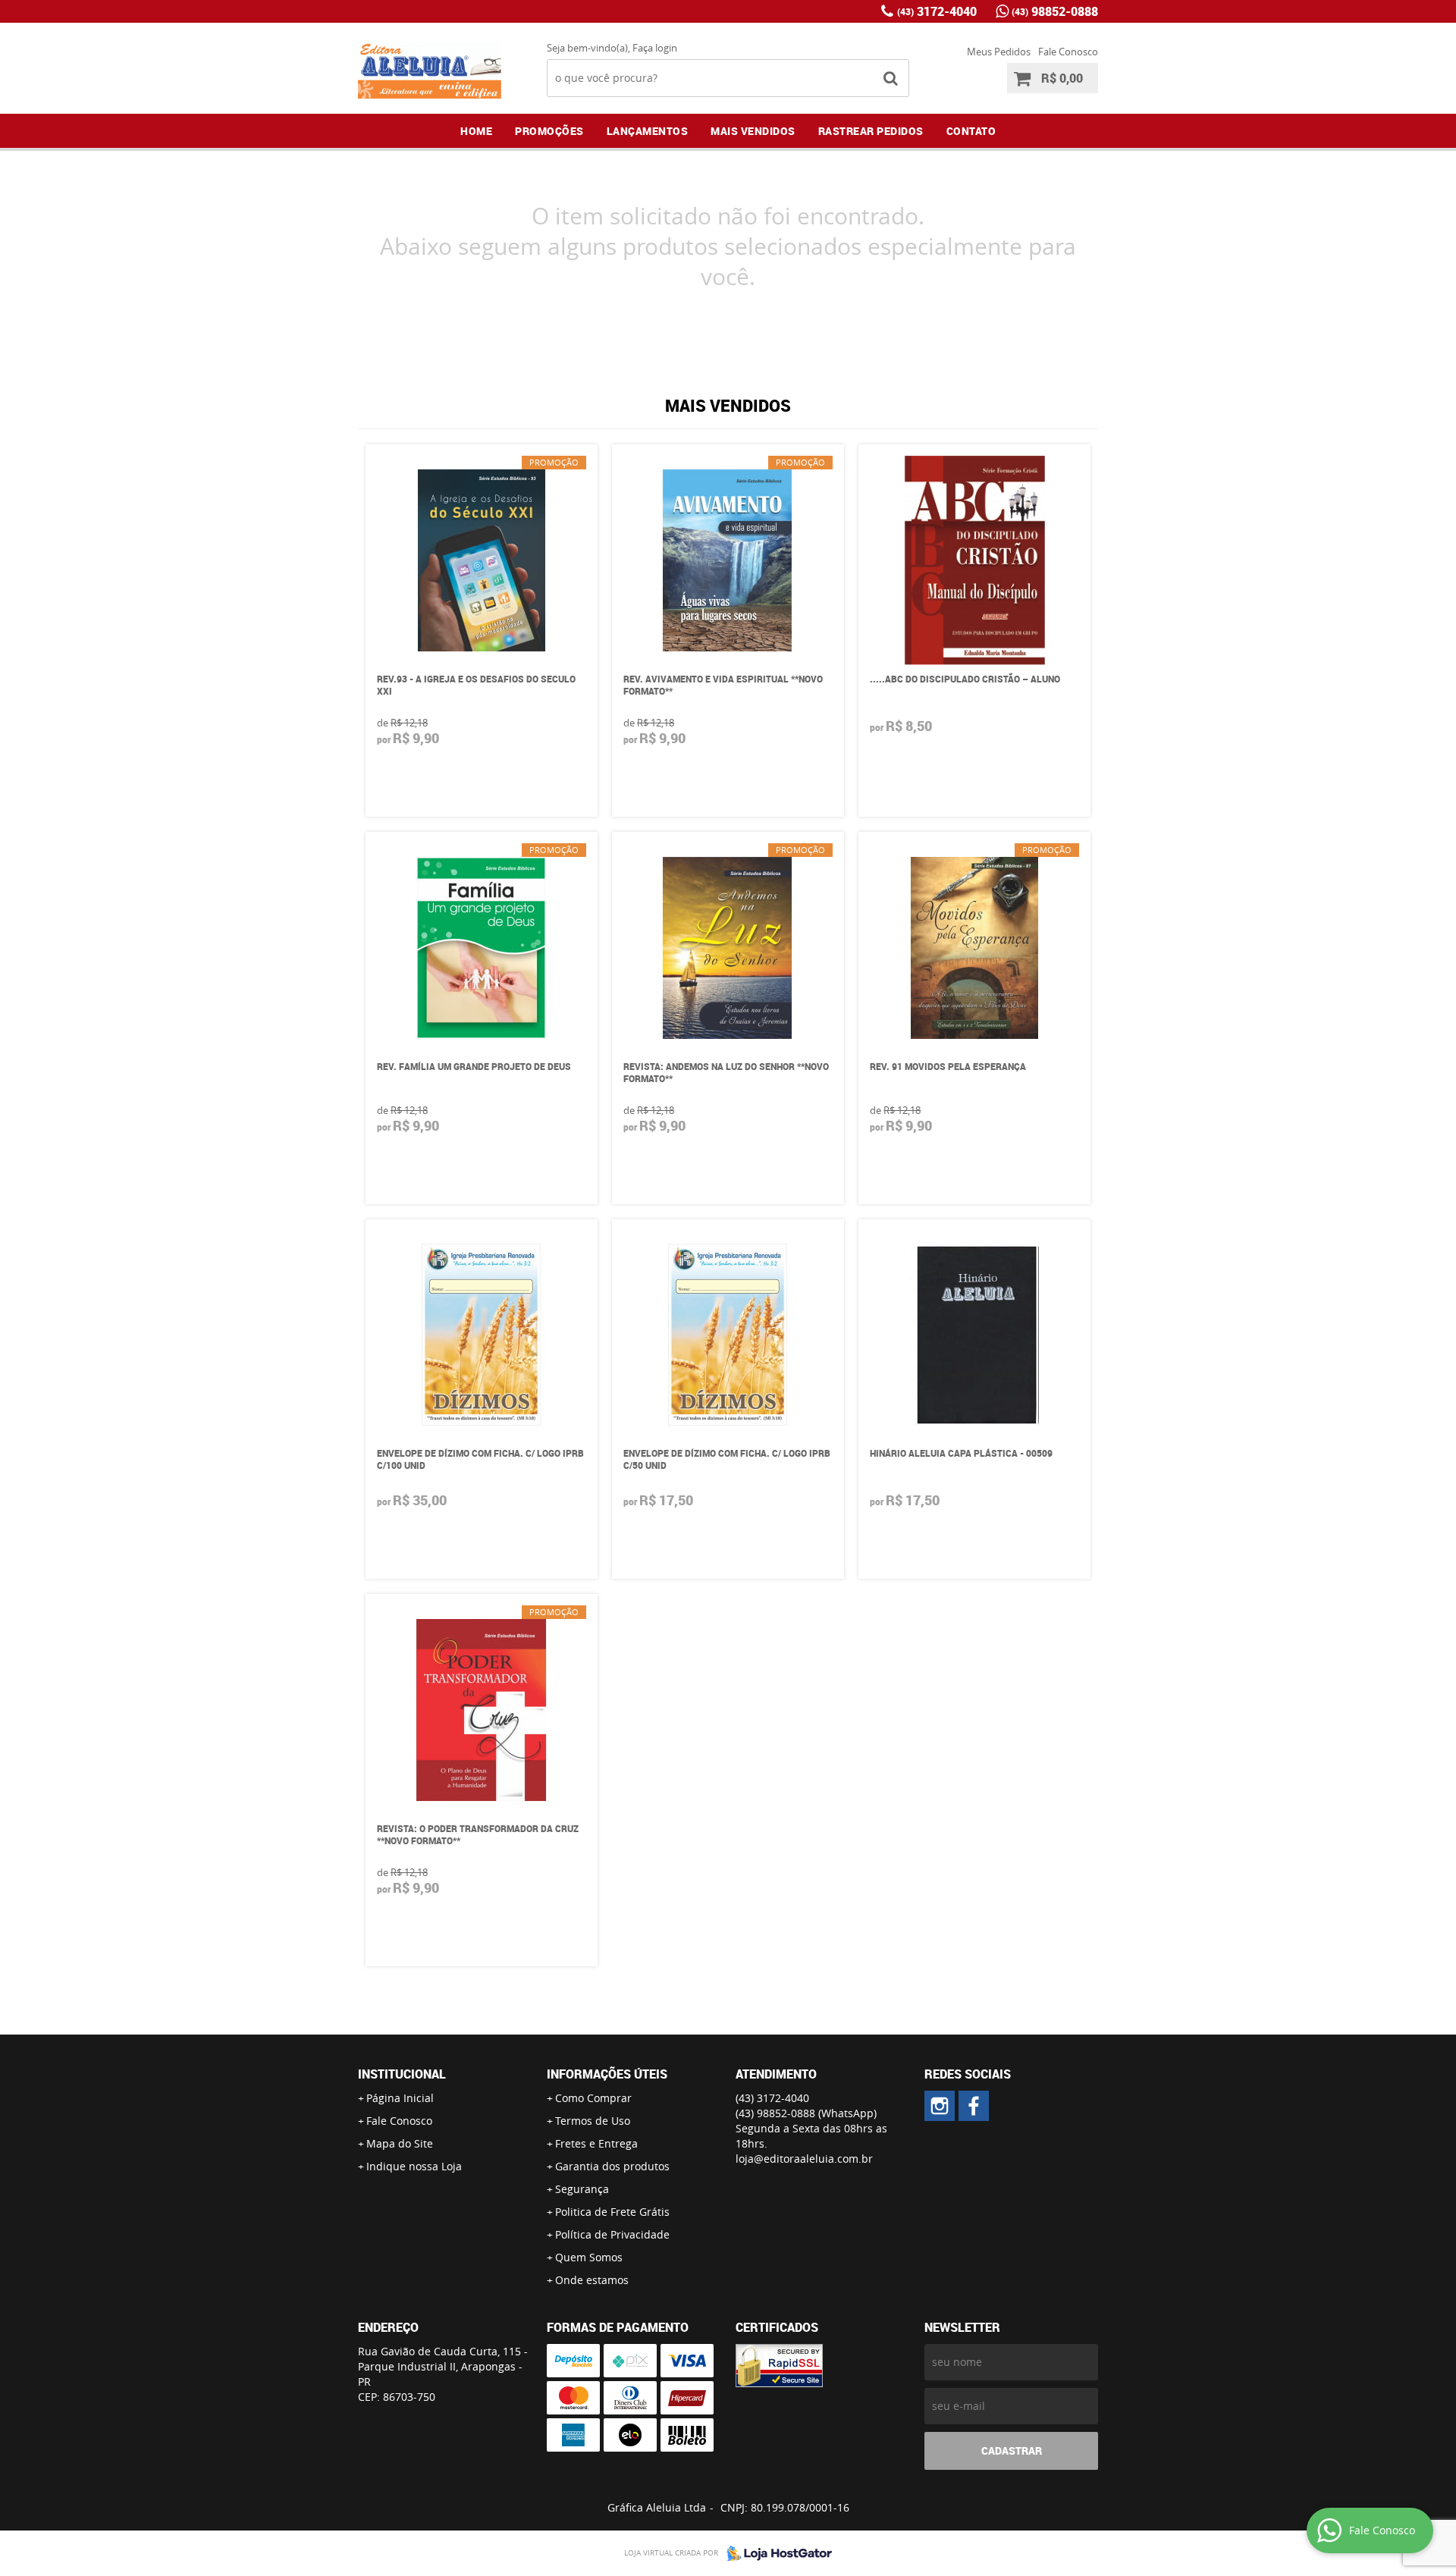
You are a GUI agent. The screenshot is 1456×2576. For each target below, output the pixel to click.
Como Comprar (593, 2098)
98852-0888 (1055, 11)
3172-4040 (937, 11)
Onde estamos (592, 2280)
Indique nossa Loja (414, 2166)
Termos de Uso (593, 2121)
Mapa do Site (400, 2143)
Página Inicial (400, 2098)
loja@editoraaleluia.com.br (804, 2159)
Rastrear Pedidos (871, 131)
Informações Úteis (607, 2074)
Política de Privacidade (612, 2234)
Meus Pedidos (999, 52)
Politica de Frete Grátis (612, 2212)
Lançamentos (648, 131)
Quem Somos (589, 2257)
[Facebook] (974, 2106)
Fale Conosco (1068, 52)
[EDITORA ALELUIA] (940, 2106)
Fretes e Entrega (596, 2143)
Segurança (582, 2189)
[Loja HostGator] (775, 2553)
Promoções (549, 131)
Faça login (655, 48)
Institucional (402, 2074)
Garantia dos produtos (612, 2166)
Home (476, 131)
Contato (971, 131)
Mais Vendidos (753, 131)
